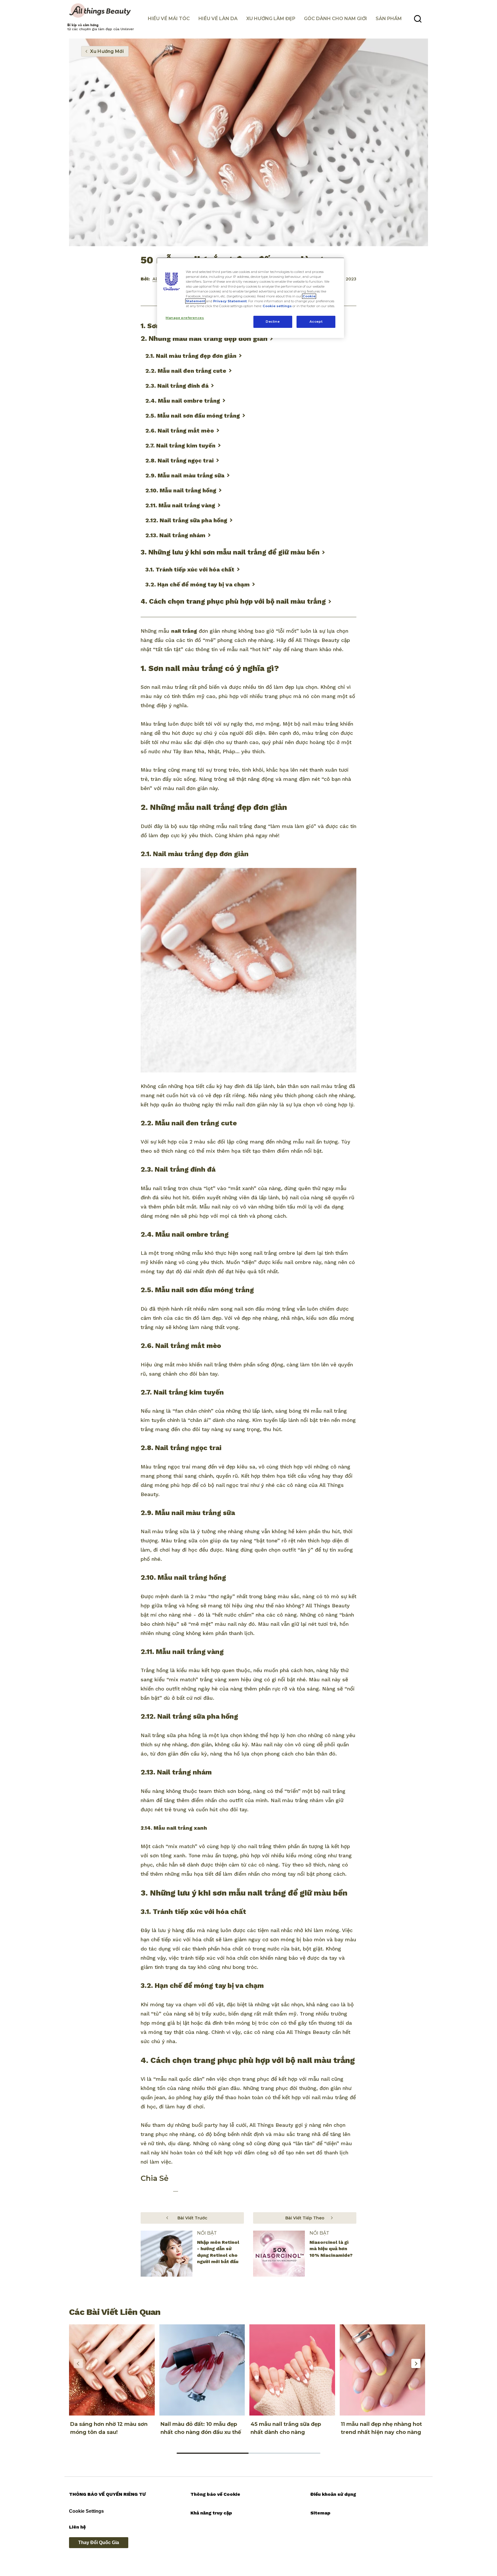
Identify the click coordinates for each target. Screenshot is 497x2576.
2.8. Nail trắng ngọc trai (179, 460)
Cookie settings (277, 306)
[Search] (418, 19)
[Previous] (78, 2363)
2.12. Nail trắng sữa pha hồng (186, 520)
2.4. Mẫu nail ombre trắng (183, 401)
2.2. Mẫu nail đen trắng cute (186, 371)
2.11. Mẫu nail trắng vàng (180, 505)
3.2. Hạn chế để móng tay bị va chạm (197, 584)
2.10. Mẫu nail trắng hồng (181, 490)
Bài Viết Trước (192, 2218)
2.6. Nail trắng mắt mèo (180, 431)
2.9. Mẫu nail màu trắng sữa (185, 475)
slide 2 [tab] (284, 2453)
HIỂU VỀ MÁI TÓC (169, 19)
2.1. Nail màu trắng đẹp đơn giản (191, 356)
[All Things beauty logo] (101, 11)
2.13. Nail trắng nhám (175, 535)
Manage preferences (185, 318)
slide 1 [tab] (213, 2453)
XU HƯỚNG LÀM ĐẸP (271, 19)
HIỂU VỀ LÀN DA (218, 19)
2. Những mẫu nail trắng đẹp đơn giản (204, 339)
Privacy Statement (230, 301)
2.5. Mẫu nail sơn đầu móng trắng (193, 416)
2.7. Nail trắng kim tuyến (180, 445)
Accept (316, 322)
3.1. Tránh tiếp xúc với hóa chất (190, 569)
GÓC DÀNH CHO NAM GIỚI (336, 19)
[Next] (416, 2363)
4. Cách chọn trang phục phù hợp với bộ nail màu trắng (233, 601)
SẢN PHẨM (389, 19)
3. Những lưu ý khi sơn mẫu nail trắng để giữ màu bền (230, 552)
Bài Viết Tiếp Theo (305, 2218)
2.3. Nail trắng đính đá (177, 386)
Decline (273, 322)
